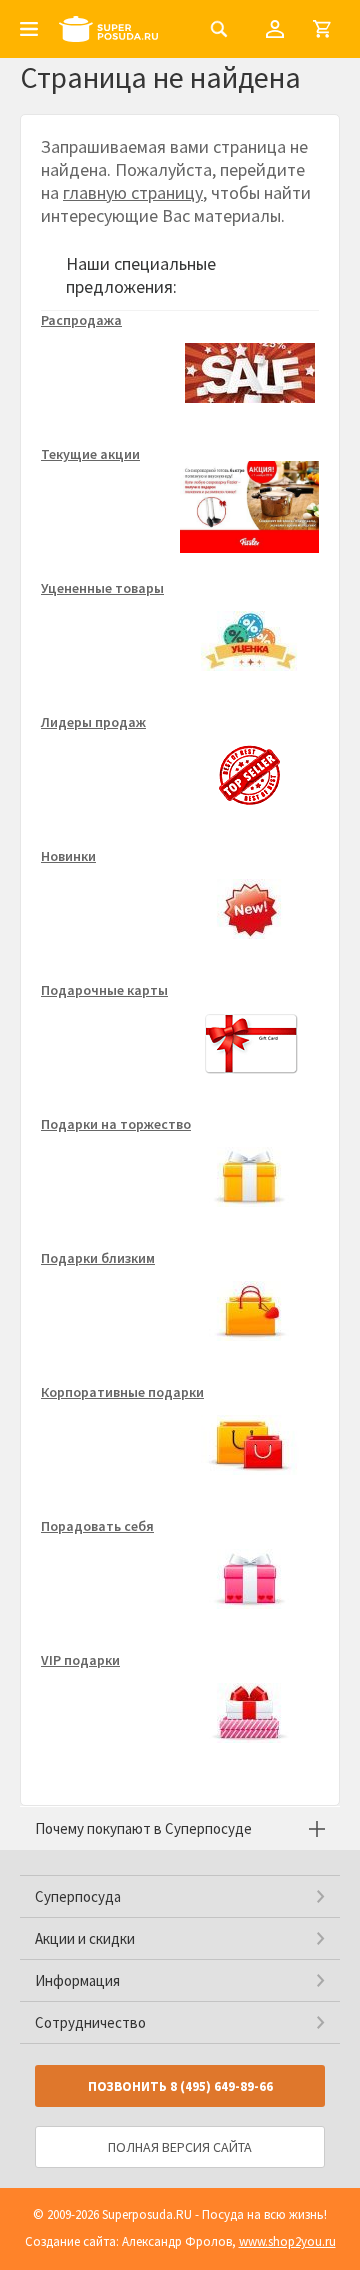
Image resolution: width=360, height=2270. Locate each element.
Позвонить (180, 2086)
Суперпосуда (78, 1896)
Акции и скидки (85, 1938)
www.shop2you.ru (287, 2241)
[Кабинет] (275, 29)
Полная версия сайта (180, 2147)
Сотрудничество (90, 2022)
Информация (77, 1980)
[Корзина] (322, 29)
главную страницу (133, 192)
